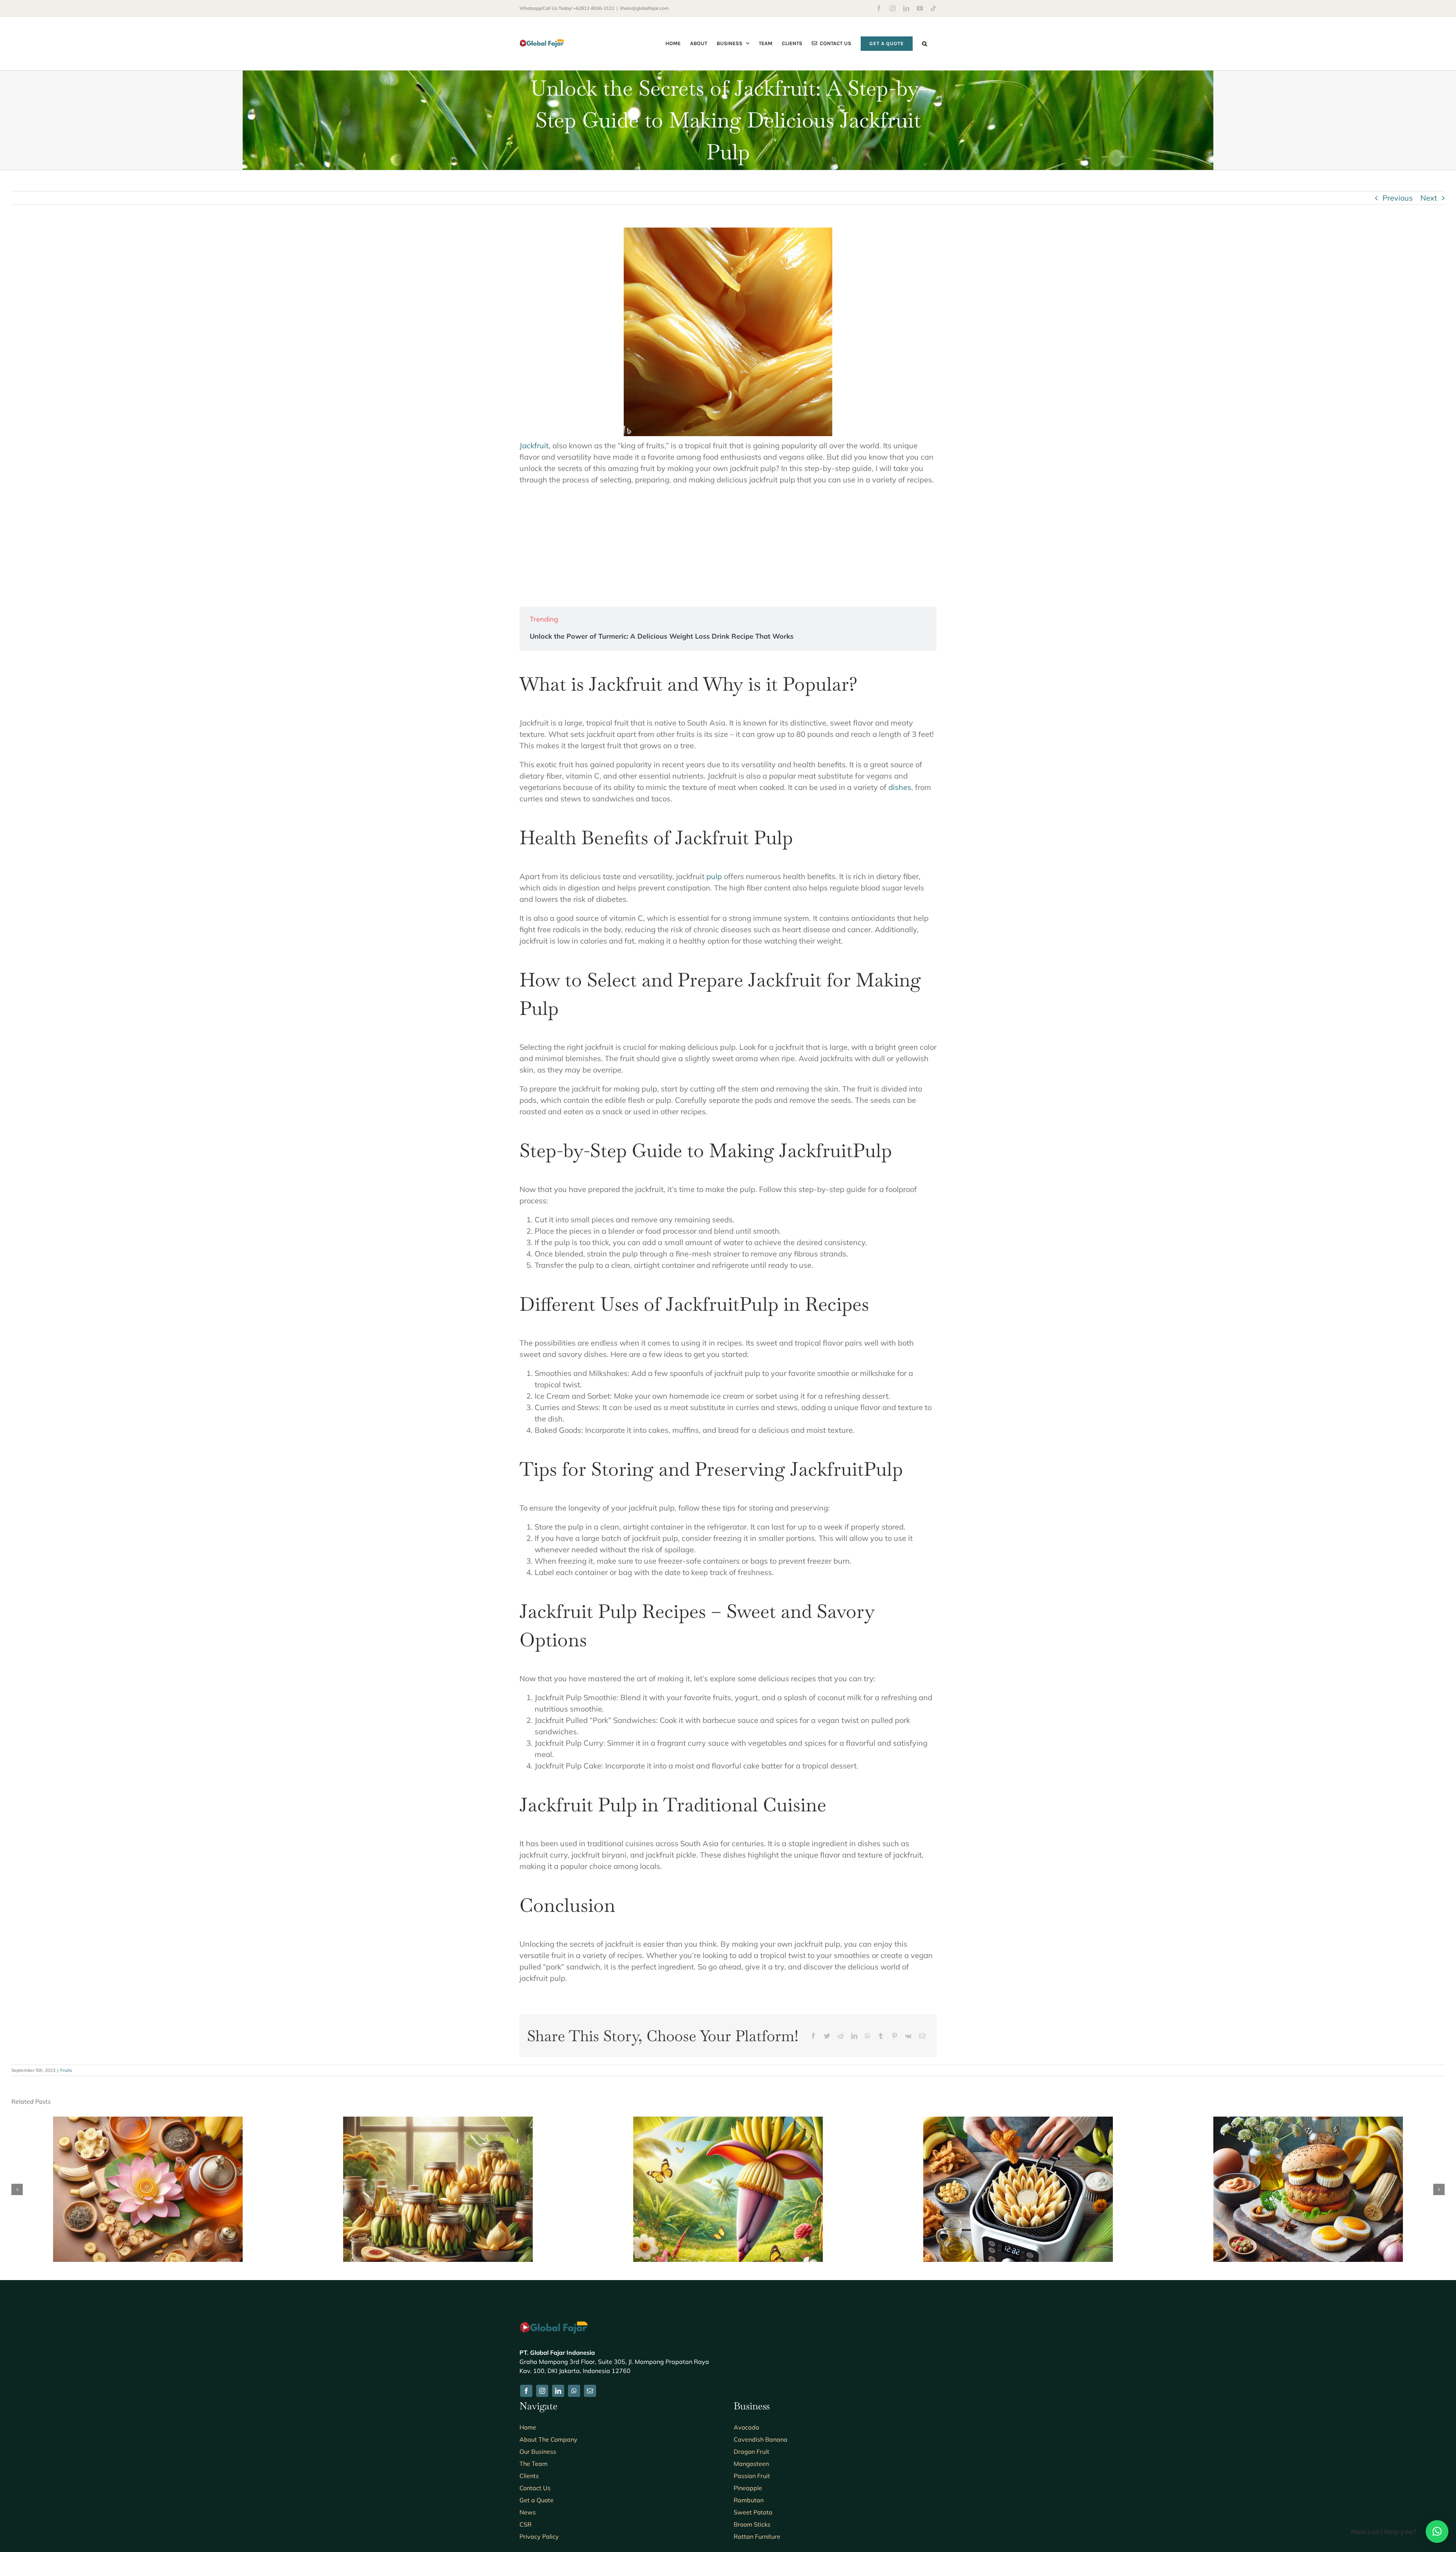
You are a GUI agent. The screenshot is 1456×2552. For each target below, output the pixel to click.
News (528, 2512)
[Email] (922, 2036)
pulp (714, 876)
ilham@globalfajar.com (644, 8)
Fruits (66, 2070)
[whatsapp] (574, 2391)
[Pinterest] (894, 2036)
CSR (526, 2524)
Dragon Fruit (752, 2451)
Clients (529, 2476)
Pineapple (748, 2488)
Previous (1398, 198)
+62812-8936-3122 (594, 8)
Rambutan (749, 2500)
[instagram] (542, 2391)
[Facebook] (813, 2036)
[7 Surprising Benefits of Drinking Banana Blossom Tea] (148, 2121)
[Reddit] (841, 2036)
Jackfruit (534, 445)
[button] (925, 43)
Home (528, 2427)
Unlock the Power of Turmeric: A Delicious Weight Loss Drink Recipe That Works (662, 636)
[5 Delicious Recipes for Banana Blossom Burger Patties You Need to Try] (1308, 2121)
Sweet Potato (753, 2512)
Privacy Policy (539, 2536)
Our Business (538, 2451)
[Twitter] (827, 2036)
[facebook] (526, 2391)
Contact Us (535, 2488)
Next (1429, 198)
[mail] (590, 2391)
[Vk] (908, 2036)
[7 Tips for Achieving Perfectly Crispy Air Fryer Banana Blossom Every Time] (1018, 2121)
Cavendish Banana (761, 2439)
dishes (900, 787)
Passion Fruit (752, 2476)
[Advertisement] (728, 546)
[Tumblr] (881, 2036)
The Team (533, 2464)
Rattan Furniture (757, 2536)
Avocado (746, 2427)
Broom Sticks (752, 2524)
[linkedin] (558, 2391)
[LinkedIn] (854, 2036)
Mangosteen (751, 2464)
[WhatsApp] (868, 2036)
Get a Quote (537, 2500)
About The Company (548, 2439)
